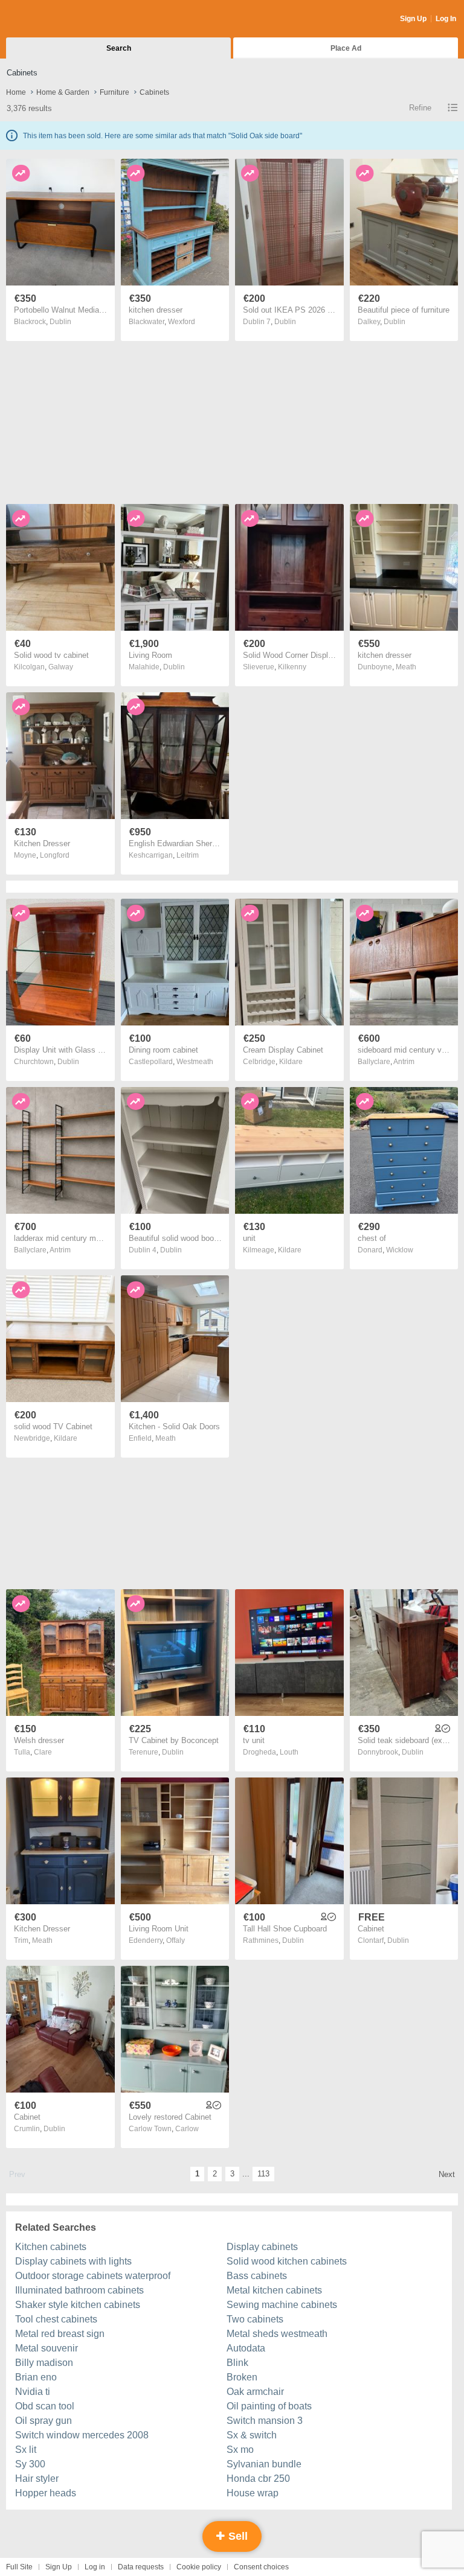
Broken (242, 2377)
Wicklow (400, 1250)
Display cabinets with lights (73, 2261)
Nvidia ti (33, 2392)
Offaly (176, 1940)
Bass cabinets (257, 2276)
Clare (43, 1752)
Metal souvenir (47, 2348)
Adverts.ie (53, 19)
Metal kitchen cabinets (274, 2290)
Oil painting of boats (269, 2406)
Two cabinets (255, 2319)
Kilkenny (292, 667)
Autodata (246, 2348)
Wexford (182, 322)
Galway (61, 667)
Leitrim (188, 855)
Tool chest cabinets (56, 2319)
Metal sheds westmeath (277, 2334)
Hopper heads (46, 2493)
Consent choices (261, 2567)
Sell (237, 2536)
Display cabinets (262, 2247)
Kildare (291, 1062)
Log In (446, 19)
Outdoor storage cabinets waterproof (93, 2276)
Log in (95, 2567)
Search (119, 48)
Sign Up (413, 19)
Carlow (187, 2129)
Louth (289, 1752)
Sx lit (26, 2450)
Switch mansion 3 (265, 2421)
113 (263, 2174)
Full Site (19, 2567)
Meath (406, 667)
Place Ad (346, 48)
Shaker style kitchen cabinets (78, 2305)
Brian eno (36, 2377)
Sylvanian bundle (264, 2464)
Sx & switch (252, 2435)
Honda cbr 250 (258, 2479)
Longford (55, 855)
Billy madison (44, 2363)
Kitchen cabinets (51, 2247)
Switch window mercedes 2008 (82, 2435)
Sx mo (240, 2450)
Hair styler (37, 2479)
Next (447, 2174)
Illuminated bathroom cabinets (79, 2290)
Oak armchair (255, 2392)
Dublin (60, 322)
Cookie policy (199, 2567)
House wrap (253, 2493)
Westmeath (195, 1062)
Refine (420, 108)
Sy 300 (30, 2464)
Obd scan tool (45, 2406)
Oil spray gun (43, 2421)
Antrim (404, 1062)
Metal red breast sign (60, 2334)
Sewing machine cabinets (282, 2305)
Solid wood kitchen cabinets (287, 2261)
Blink (237, 2363)
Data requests (141, 2567)
